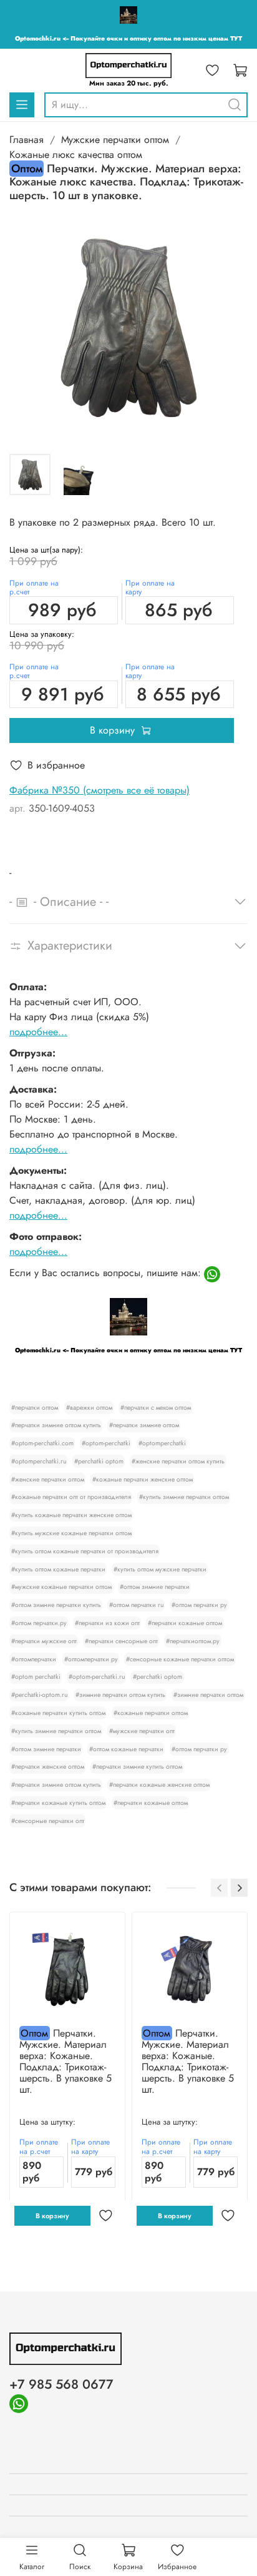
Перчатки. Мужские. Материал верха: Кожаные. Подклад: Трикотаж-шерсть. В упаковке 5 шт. (65, 2061)
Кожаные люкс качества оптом (76, 155)
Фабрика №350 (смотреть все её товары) (99, 790)
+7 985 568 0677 (61, 2384)
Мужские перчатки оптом (115, 140)
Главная (27, 140)
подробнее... (38, 1032)
